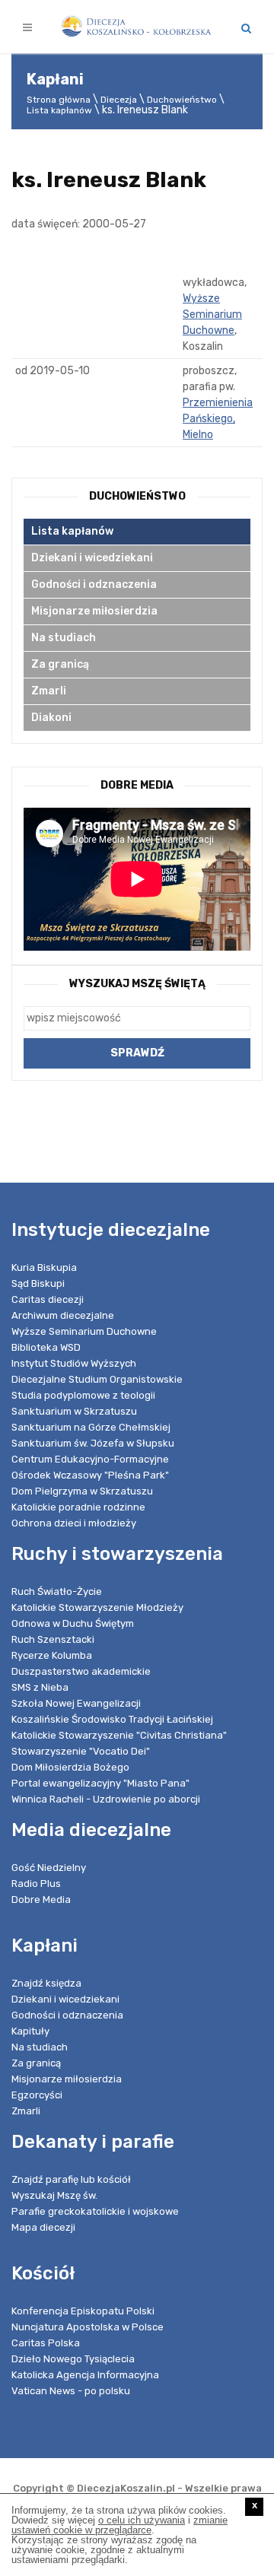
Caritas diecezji (48, 1299)
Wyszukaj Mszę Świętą (137, 984)
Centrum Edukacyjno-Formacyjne (90, 1459)
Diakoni (51, 718)
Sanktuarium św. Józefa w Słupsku (93, 1443)
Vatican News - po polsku (71, 2391)
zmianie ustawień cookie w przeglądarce (119, 2525)
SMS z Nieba (40, 1687)
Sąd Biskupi (38, 1283)
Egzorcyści (37, 2095)
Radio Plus (36, 1884)
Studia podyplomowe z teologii (83, 1395)
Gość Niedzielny (49, 1868)
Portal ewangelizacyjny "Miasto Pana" (100, 1783)
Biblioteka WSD (46, 1347)
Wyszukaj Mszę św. (54, 2195)
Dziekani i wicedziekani (92, 558)
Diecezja (119, 100)
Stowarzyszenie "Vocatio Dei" (81, 1751)
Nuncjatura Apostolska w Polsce (88, 2327)
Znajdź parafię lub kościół (71, 2179)
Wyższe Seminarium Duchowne (212, 314)
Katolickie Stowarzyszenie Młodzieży (97, 1607)
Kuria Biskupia (44, 1267)
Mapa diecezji (43, 2227)
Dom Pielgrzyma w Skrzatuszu (82, 1491)
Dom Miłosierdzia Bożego (70, 1767)
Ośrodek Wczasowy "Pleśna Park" (90, 1475)
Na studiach (64, 638)
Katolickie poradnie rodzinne (78, 1507)
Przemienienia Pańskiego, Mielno (218, 419)
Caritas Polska (46, 2343)
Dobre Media (41, 1899)
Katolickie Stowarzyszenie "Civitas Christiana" (119, 1735)
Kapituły (30, 2031)
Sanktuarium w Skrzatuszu (74, 1411)
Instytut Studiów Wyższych (74, 1363)
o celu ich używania (142, 2520)
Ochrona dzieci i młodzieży (74, 1523)
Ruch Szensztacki (53, 1639)
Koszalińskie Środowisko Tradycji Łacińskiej (112, 1719)
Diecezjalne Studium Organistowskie (97, 1379)
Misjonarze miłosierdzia (94, 611)
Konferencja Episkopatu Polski (83, 2311)
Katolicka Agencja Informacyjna (85, 2375)
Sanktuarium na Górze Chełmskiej (91, 1427)
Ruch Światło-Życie (57, 1591)
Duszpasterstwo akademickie (81, 1671)
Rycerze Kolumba (52, 1655)
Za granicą (60, 664)
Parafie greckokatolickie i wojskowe (95, 2211)
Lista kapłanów (59, 110)
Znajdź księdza (46, 1983)
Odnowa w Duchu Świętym (73, 1623)
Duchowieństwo (182, 100)
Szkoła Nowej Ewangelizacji (76, 1703)
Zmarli (49, 691)
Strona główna (59, 100)
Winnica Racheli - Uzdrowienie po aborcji (106, 1799)
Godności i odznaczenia (94, 584)
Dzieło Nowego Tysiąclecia (73, 2359)
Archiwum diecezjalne (63, 1315)
